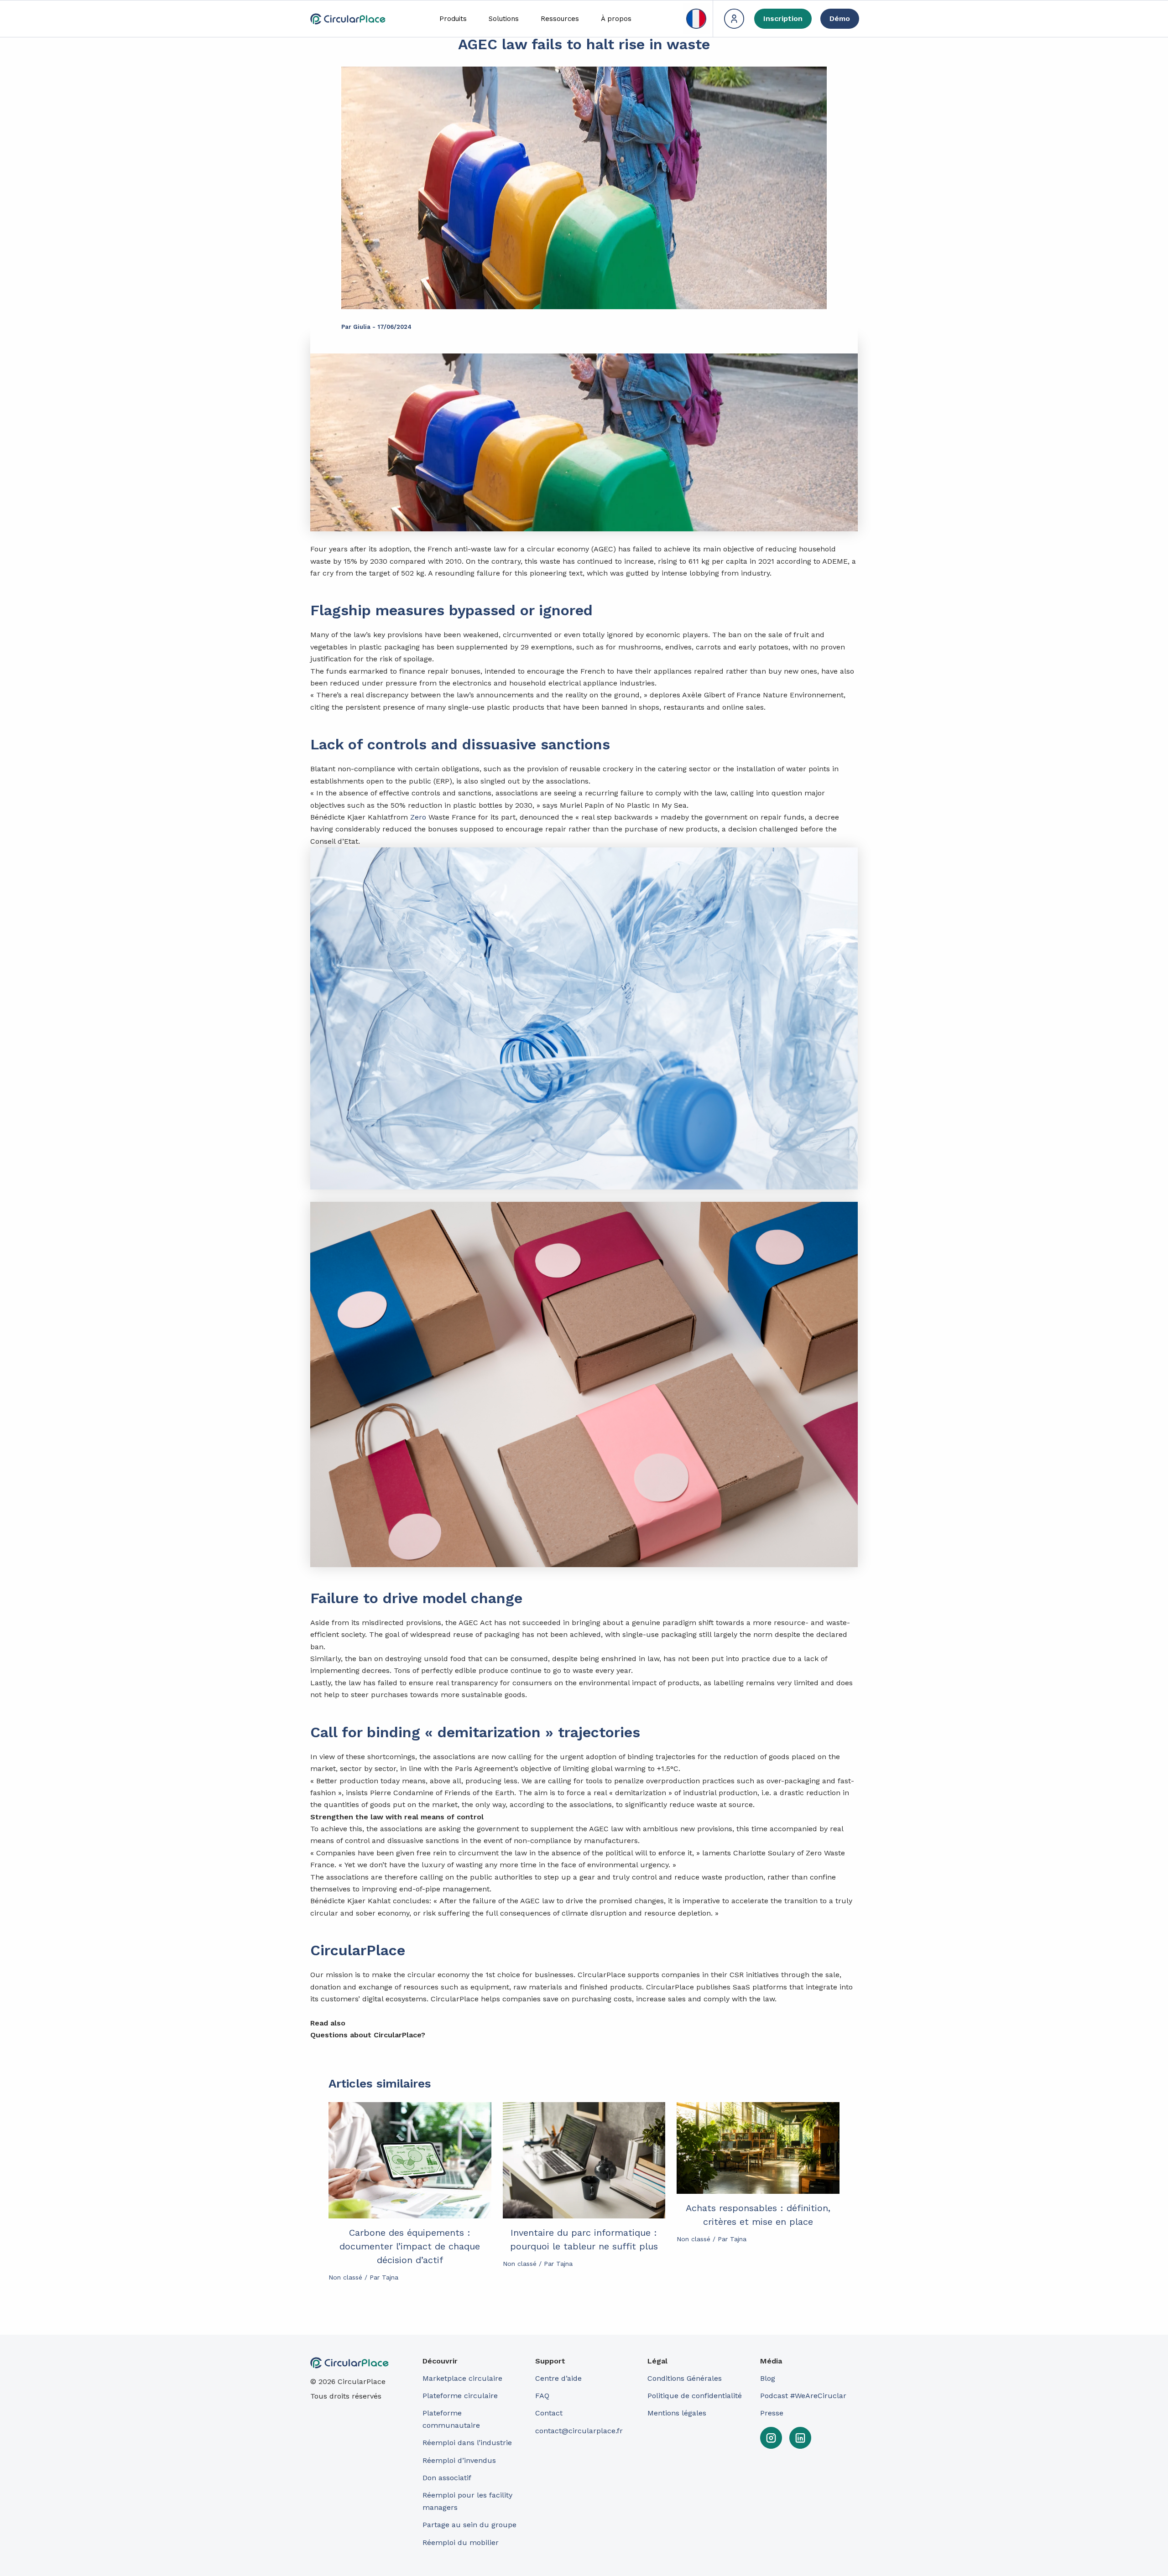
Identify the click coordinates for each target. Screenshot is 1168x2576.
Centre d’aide (558, 2378)
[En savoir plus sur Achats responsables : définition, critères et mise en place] (758, 2148)
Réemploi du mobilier (461, 2542)
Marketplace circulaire (462, 2378)
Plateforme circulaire (460, 2396)
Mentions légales (677, 2413)
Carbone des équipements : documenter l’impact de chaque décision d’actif (410, 2246)
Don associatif (447, 2478)
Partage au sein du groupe (469, 2525)
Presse (772, 2413)
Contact (549, 2413)
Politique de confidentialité (695, 2396)
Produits (453, 19)
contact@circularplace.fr (579, 2431)
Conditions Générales (685, 2378)
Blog (768, 2378)
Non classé (345, 2277)
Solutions (504, 19)
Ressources (560, 19)
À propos (616, 19)
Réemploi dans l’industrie (468, 2443)
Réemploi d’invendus (459, 2460)
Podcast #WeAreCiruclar (803, 2396)
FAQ (542, 2396)
